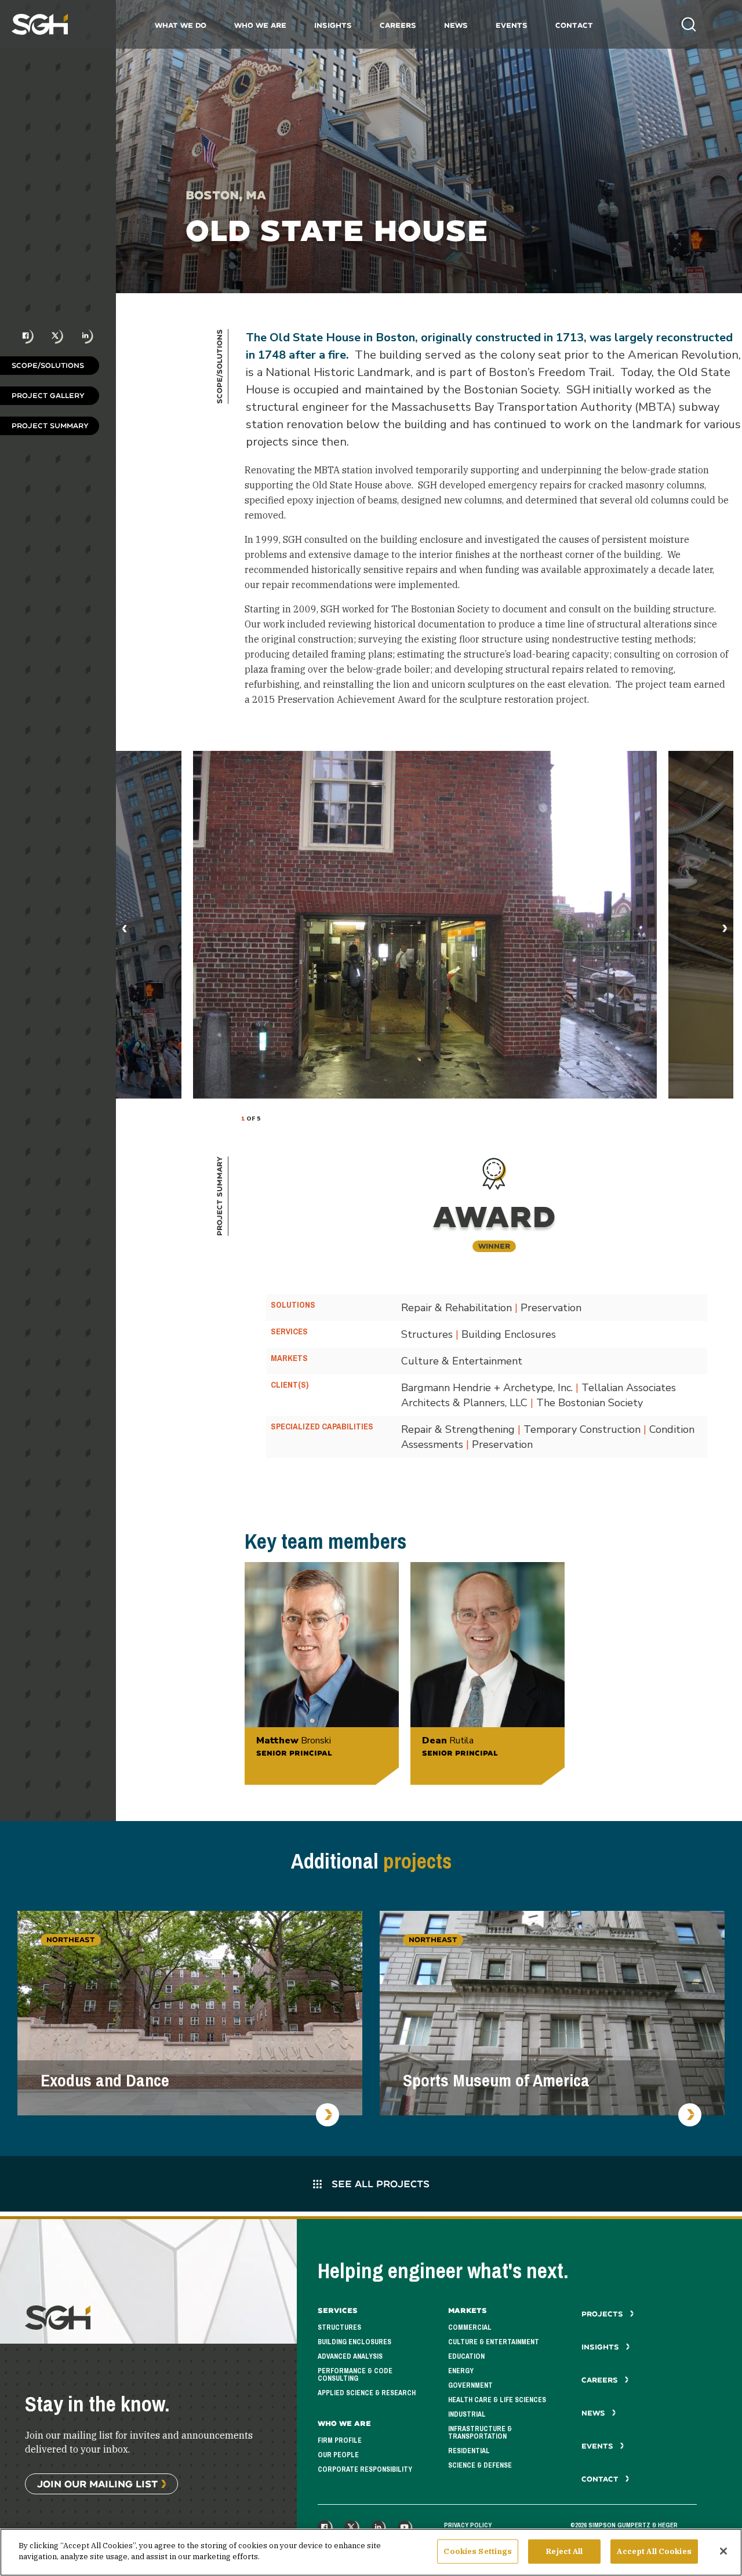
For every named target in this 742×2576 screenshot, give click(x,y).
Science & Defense (480, 2465)
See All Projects (379, 2183)
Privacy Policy (468, 2525)
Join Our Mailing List (97, 2484)
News (456, 25)
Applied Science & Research (367, 2393)
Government (470, 2385)
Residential (469, 2451)
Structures (339, 2327)
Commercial (470, 2327)
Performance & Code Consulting (355, 2375)
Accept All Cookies (654, 2551)
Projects (603, 2314)
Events (512, 25)
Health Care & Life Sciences (497, 2400)
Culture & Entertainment (494, 2342)
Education (466, 2356)
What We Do (181, 25)
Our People (338, 2455)
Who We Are (260, 25)
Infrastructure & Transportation (480, 2433)
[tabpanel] (425, 925)
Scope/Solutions (48, 365)
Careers (398, 25)
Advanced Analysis (350, 2356)
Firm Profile (340, 2440)
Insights (333, 25)
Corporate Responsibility (365, 2469)
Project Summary (50, 426)
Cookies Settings (478, 2551)
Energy (461, 2371)
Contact (574, 25)
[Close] (723, 2551)
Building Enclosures (354, 2342)
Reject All (564, 2551)
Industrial (467, 2414)
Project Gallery (48, 395)
